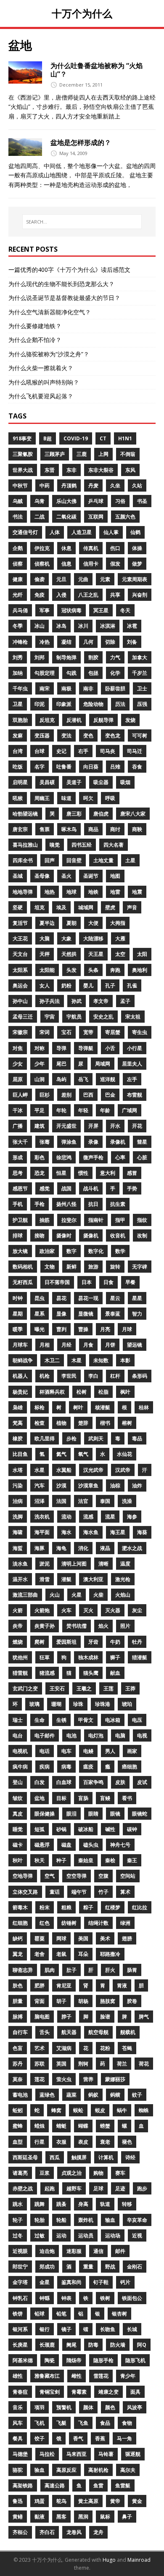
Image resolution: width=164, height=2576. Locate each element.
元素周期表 (135, 579)
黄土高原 (88, 2501)
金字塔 (20, 2282)
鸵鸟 (61, 2501)
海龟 (61, 1548)
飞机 (40, 2423)
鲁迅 (18, 2501)
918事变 (22, 438)
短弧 (40, 1829)
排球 (18, 1235)
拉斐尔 (69, 1220)
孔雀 (132, 985)
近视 (137, 2235)
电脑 (120, 1735)
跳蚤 (61, 2204)
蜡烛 (40, 2126)
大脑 (45, 938)
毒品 (137, 1438)
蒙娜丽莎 (115, 2079)
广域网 (130, 1110)
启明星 (20, 782)
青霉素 (79, 2392)
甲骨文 (86, 1720)
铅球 (40, 2314)
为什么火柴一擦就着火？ (41, 368)
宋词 (45, 1032)
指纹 (142, 1220)
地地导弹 (23, 892)
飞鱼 (83, 2423)
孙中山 (20, 1001)
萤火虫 (64, 2079)
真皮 (18, 1814)
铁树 (105, 2298)
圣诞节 (91, 876)
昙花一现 (88, 1298)
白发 (40, 1782)
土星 (130, 860)
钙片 (125, 2282)
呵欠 (88, 798)
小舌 (110, 1048)
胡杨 (83, 2001)
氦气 (61, 1454)
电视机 (20, 1751)
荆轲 (83, 2064)
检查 (40, 1423)
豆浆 (45, 2173)
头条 (93, 970)
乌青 (40, 501)
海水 (66, 1532)
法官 (83, 1501)
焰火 (103, 1626)
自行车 (20, 2032)
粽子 (88, 1907)
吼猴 (18, 798)
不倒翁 (128, 454)
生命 (40, 1720)
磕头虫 (91, 1845)
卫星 (18, 704)
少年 (40, 1064)
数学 (120, 1251)
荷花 (144, 2064)
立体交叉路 (25, 1892)
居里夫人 (132, 1064)
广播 (18, 1126)
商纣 (115, 829)
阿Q (142, 2345)
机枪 (45, 1376)
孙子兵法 (50, 1001)
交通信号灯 (25, 532)
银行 (45, 2329)
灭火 (88, 1610)
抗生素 (118, 1204)
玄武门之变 (25, 1688)
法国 (61, 1501)
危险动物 (93, 704)
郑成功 (47, 2267)
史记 (61, 751)
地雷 (115, 892)
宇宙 (50, 1017)
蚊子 (137, 2095)
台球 (40, 751)
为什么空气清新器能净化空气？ (50, 312)
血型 (18, 2142)
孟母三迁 (23, 1017)
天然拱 (69, 954)
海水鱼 (91, 1532)
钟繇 (45, 2298)
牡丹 (137, 1642)
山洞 (40, 1079)
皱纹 (18, 1798)
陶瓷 (50, 2360)
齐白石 (47, 2532)
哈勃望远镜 (25, 814)
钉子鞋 (101, 2282)
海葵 (142, 1532)
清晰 (103, 1564)
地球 (71, 892)
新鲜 (71, 1267)
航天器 (69, 2032)
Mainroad (139, 2560)
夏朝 (71, 923)
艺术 (40, 2048)
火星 (77, 1595)
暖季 (18, 1329)
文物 (50, 1267)
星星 (137, 1298)
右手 (83, 751)
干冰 (18, 1110)
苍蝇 (127, 2048)
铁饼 (18, 2314)
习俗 (120, 501)
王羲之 (84, 1688)
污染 (18, 1485)
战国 (66, 1188)
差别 (66, 1095)
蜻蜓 (61, 2126)
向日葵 (91, 767)
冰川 (83, 626)
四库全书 (23, 860)
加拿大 (140, 657)
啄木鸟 (69, 829)
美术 (105, 1938)
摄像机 (91, 1235)
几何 (88, 642)
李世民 (69, 1376)
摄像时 (64, 1235)
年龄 (105, 1110)
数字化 (96, 1251)
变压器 (42, 735)
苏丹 (18, 2064)
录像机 (118, 1142)
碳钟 (132, 1829)
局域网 (103, 1064)
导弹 (61, 1048)
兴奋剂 (140, 595)
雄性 (18, 2376)
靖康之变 (108, 2392)
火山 (55, 1595)
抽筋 (45, 1220)
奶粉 (66, 985)
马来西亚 (77, 2454)
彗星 (142, 1142)
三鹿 (82, 454)
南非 (88, 688)
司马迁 (135, 751)
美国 (83, 1938)
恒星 (61, 1173)
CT (103, 438)
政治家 (47, 1251)
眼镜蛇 (140, 1814)
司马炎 (108, 751)
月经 (66, 1345)
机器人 (20, 1376)
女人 (45, 985)
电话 (45, 1751)
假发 (115, 564)
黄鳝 (18, 2517)
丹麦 (93, 485)
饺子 (40, 2438)
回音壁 (74, 860)
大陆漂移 (93, 938)
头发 (71, 970)
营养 (88, 2079)
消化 (83, 1548)
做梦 (137, 564)
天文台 (20, 954)
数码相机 (23, 1267)
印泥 (40, 704)
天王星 (96, 954)
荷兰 (122, 2064)
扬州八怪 (66, 1204)
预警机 (64, 2407)
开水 (115, 1126)
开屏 (93, 1126)
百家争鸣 (93, 1782)
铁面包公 (132, 2298)
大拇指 (118, 923)
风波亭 (135, 2407)
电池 (71, 1735)
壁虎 (110, 907)
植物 (61, 1423)
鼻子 (127, 2517)
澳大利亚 (93, 1579)
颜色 (110, 2407)
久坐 (115, 485)
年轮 (61, 1110)
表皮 (83, 2142)
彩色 (40, 1157)
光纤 (18, 595)
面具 (135, 2392)
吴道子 (74, 782)
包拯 (93, 673)
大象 (66, 938)
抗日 (93, 1204)
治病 (18, 1501)
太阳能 (47, 970)
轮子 (18, 2220)
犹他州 (20, 1657)
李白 (93, 1376)
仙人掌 (111, 532)
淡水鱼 (20, 1564)
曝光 (40, 1329)
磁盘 (66, 1845)
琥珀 (127, 1704)
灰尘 (137, 1610)
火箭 (18, 1610)
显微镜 (86, 1314)
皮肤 (120, 1782)
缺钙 (18, 1938)
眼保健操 (45, 1814)
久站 (137, 485)
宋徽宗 (20, 1032)
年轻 (83, 1110)
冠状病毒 (71, 610)
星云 (115, 1298)
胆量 (18, 2001)
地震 (137, 892)
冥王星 (101, 610)
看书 (127, 1798)
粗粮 (66, 1907)
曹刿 (61, 1329)
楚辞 (83, 1423)
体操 (137, 548)
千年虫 (20, 688)
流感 (88, 1517)
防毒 (93, 2345)
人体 (55, 532)
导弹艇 (86, 1048)
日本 (87, 1282)
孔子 (110, 985)
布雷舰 (135, 1095)
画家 (132, 1751)
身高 (83, 2204)
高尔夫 (128, 2470)
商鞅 (137, 829)
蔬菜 (71, 2095)
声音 (132, 907)
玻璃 (34, 1704)
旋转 (115, 1267)
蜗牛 (122, 2110)
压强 (142, 704)
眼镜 (115, 1814)
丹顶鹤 (69, 485)
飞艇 (61, 2423)
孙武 (77, 1001)
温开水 (20, 1579)
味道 (66, 798)
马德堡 (20, 2454)
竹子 (103, 1892)
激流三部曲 (25, 1595)
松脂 (103, 1392)
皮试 (142, 1782)
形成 (18, 1157)
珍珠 (78, 1704)
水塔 (18, 1470)
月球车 (20, 1345)
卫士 (142, 688)
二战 (40, 517)
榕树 (127, 1423)
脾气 (144, 2017)
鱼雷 (98, 2485)
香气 (78, 2438)
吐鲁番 (64, 767)
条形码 (140, 1376)
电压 (137, 1720)
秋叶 (18, 1860)
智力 (137, 1314)
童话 (55, 1892)
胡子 (61, 2001)
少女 (18, 1064)
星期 (18, 1314)
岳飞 (83, 1079)
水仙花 (124, 1454)
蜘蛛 (144, 2110)
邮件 (120, 2251)
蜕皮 (100, 2110)
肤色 (18, 1985)
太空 (120, 954)
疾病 (45, 1767)
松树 (82, 1392)
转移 (127, 2204)
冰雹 (132, 626)
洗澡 (127, 1501)
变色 (88, 735)
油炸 (137, 1485)
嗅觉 (55, 845)
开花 (137, 1126)
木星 (77, 1360)
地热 (50, 892)
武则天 (96, 1438)
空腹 (103, 1876)
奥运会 (20, 985)
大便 (93, 923)
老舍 (40, 1954)
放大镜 (20, 1251)
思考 (18, 1173)
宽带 (88, 1032)
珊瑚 (56, 1704)
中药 (45, 485)
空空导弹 (77, 1876)
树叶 (78, 1407)
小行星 (135, 1048)
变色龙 (113, 735)
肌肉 (50, 1970)
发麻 (18, 735)
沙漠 (61, 1485)
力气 (115, 657)
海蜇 (18, 1548)
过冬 (18, 2235)
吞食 (137, 767)
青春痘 (20, 2392)
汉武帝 (123, 1470)
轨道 (105, 2204)
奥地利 (140, 970)
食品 (105, 2423)
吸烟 (125, 782)
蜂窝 (56, 2110)
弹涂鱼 (69, 1142)
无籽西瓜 (23, 1282)
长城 (132, 2329)
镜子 (66, 2329)
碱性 (110, 1829)
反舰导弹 (103, 720)
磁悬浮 (42, 1845)
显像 (61, 1314)
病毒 (66, 1767)
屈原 (18, 1079)
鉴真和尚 (71, 2282)
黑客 (61, 2517)
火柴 (98, 1595)
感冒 (132, 1173)
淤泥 (45, 1564)
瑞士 (18, 1720)
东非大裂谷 (101, 470)
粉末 (45, 1907)
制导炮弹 (66, 657)
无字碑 (140, 1267)
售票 (45, 829)
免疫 (40, 595)
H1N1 (125, 438)
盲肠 (83, 1798)
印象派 (64, 704)
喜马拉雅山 (25, 845)
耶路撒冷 (110, 1954)
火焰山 (123, 1595)
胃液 (122, 1985)
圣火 (66, 876)
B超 (48, 438)
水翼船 (64, 1470)
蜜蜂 (18, 2126)
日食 (108, 1282)
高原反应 (66, 2470)
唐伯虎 (101, 814)
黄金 (137, 2501)
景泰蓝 (113, 1314)
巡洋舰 (108, 1079)
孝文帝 (101, 1001)
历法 (120, 704)
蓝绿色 (47, 2095)
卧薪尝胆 (115, 688)
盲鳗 (105, 1798)
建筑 (40, 1126)
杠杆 (115, 1376)
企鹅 (18, 548)
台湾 (18, 751)
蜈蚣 (78, 2110)
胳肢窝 (108, 2001)
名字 (40, 767)
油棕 (115, 1485)
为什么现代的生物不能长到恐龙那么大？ (61, 284)
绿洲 (125, 1923)
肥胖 (40, 1985)
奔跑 (115, 970)
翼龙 (18, 1954)
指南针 (96, 1220)
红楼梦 (113, 1907)
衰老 (105, 2142)
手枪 (40, 1204)
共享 (115, 595)
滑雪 (45, 1579)
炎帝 (18, 1626)
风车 (18, 2423)
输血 (110, 2220)
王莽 (130, 1688)
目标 (61, 1798)
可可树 (140, 735)
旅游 (93, 1267)
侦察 (18, 564)
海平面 (42, 1532)
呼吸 (110, 798)
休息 (66, 548)
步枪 (71, 1438)
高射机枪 (98, 2470)
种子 (61, 1860)
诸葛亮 (20, 2173)
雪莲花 (101, 2376)
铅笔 (61, 2314)
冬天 (125, 610)
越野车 (74, 2188)
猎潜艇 (140, 1657)
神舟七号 (120, 1845)
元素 (105, 579)
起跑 (50, 2188)
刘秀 (18, 657)
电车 (66, 1751)
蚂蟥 (115, 2095)
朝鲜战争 (23, 1360)
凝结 (66, 642)
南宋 (45, 688)
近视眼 (20, 2251)
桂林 (144, 1407)
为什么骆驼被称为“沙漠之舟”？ (49, 354)
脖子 (66, 2017)
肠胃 (132, 1970)
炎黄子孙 (45, 1626)
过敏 (40, 2235)
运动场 (113, 2235)
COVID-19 (76, 438)
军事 (45, 610)
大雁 (120, 938)
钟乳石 (20, 2298)
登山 (18, 1782)
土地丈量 (103, 860)
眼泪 (71, 1814)
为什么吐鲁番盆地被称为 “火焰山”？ (97, 70)
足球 (98, 2188)
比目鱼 (20, 1454)
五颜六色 (125, 517)
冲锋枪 (20, 642)
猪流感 (47, 1673)
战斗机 (91, 1188)
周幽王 (42, 798)
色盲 (18, 2048)
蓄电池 (20, 2095)
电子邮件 (45, 1735)
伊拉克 (42, 548)
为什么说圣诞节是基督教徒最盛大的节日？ (64, 298)
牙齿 (93, 1642)
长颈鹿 (47, 2345)
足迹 (120, 2188)
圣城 (18, 876)
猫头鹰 (91, 1673)
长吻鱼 (108, 2329)
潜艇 (66, 1579)
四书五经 (82, 845)
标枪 (40, 1407)
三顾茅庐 (55, 454)
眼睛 (93, 1814)
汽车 (40, 1485)
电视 (142, 1735)
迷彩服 (74, 2251)
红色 (45, 1923)
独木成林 (88, 1657)
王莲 (108, 1688)
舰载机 (128, 2032)
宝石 (66, 1032)
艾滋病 (64, 2048)
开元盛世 (66, 1126)
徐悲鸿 (64, 1157)
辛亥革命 (137, 2220)
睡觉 (18, 1829)
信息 (66, 564)
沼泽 (40, 1501)
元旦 (61, 579)
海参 (132, 1517)
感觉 (45, 1188)
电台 (18, 1735)
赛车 (120, 2173)
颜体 (88, 2407)
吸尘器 (101, 782)
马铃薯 (106, 2454)
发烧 (130, 720)
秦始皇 (86, 1860)
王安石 (57, 1688)
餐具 (18, 2438)
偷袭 (40, 579)
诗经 (130, 2157)
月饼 (110, 1345)
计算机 (106, 2157)
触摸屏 (79, 2157)
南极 (66, 688)
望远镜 (135, 1345)
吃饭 (18, 767)
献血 (115, 1673)
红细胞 (20, 1923)
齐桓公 (20, 2532)
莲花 (40, 2079)
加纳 (18, 673)
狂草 (45, 1657)
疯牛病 (20, 1767)
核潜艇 (103, 1407)
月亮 (105, 1329)
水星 (40, 1470)
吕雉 (115, 767)
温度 (125, 1564)
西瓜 (55, 2157)
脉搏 (18, 2017)
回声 (50, 860)
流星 (110, 1517)
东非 (71, 470)
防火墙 (118, 2345)
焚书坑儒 (77, 1626)
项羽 (40, 2407)
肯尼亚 (64, 1985)
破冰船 (86, 1829)
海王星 (118, 1532)
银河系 (20, 2329)
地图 (115, 876)
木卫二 (52, 1360)
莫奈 (18, 2079)
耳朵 (83, 1954)
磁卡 (18, 1845)
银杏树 (119, 2314)
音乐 (18, 2407)
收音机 (118, 1235)
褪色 (127, 2142)
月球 (127, 1329)
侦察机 (42, 564)
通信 (98, 2251)
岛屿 (61, 1079)
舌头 (45, 2032)
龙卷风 (74, 2532)
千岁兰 (140, 673)
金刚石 (135, 2267)
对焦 (18, 1048)
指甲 (120, 1220)
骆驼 (18, 2470)
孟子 (125, 1001)
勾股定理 (45, 673)
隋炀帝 (74, 2360)
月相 (45, 1345)
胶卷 (132, 2001)
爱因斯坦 (66, 1642)
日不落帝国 (57, 1282)
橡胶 (18, 1438)
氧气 (83, 1454)
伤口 (115, 548)
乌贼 (18, 501)
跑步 (142, 2188)
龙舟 (98, 2532)
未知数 (101, 1360)
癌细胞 (130, 1767)
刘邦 (40, 657)
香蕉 (100, 2438)
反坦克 (47, 720)
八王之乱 (88, 595)
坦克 (40, 907)
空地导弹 (23, 1876)
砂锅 (61, 1829)
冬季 (18, 626)
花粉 (105, 2048)
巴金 (110, 1095)
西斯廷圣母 (25, 2157)
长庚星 (20, 2345)
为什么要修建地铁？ (35, 326)
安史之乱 (103, 1017)
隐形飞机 (135, 2360)
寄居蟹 (113, 1032)
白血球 (64, 1782)
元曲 (83, 579)
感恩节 (20, 1188)
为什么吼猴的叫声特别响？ (44, 382)
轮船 (61, 2220)
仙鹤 (135, 532)
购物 (98, 2173)
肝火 (110, 1970)
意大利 (108, 1173)
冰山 (40, 626)
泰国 (105, 1501)
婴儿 (88, 985)
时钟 (18, 1298)
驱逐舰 (133, 2454)
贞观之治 (71, 2173)
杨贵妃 (20, 1392)
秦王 (132, 1860)
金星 (45, 2282)
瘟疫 (88, 1767)
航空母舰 (98, 2032)
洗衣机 (42, 1517)
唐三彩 (74, 814)
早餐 (130, 1282)
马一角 (124, 2438)
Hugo (109, 2560)
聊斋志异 (23, 1970)
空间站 (128, 1876)
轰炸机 (86, 2220)
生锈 (61, 1720)
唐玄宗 (20, 829)
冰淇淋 (108, 626)
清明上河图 (74, 1564)
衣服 (61, 2142)
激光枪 (123, 1579)
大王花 (20, 938)
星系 (40, 1314)
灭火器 (113, 1610)
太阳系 (20, 970)
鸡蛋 (40, 2501)
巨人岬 (20, 1095)
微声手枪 (93, 1157)
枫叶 (125, 1392)
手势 (132, 1188)
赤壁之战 (23, 2188)
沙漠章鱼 (88, 1485)
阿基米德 (23, 2360)
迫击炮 (47, 2251)
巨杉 (45, 1095)
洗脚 (18, 1517)
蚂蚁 (93, 2095)
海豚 (40, 1548)
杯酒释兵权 (52, 1392)
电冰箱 (113, 1720)
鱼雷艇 (123, 2485)
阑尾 (71, 2345)
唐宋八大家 (133, 814)
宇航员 (74, 1017)
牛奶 (115, 1642)
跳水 (18, 2204)
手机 (18, 1204)
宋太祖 (133, 1017)
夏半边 (47, 923)
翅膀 (127, 1938)
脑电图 (42, 2017)
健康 (18, 579)
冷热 (45, 642)
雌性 (77, 2376)
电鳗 (88, 1751)
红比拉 (140, 1907)
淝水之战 (132, 1548)
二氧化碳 (66, 517)
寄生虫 (140, 1032)
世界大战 (23, 470)
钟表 (66, 2298)
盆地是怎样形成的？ (81, 142)
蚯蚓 (18, 2110)
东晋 (50, 470)
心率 (120, 1157)
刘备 (132, 642)
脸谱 (105, 2017)
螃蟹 (105, 2126)
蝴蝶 (83, 2126)
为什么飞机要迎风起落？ (41, 396)
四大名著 (114, 845)
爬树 (40, 1642)
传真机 (91, 548)
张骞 (45, 1142)
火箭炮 (42, 1610)
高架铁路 (23, 2485)
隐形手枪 (103, 2360)
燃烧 (18, 1642)
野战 (110, 2267)
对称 (40, 1048)
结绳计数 (98, 1923)
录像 (93, 1142)
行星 (40, 2142)
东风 (130, 470)
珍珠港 (103, 1704)
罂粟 (40, 1938)
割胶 (93, 657)
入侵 (61, 595)
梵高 (18, 1423)
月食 (88, 1345)
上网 (103, 454)
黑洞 (83, 2517)
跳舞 (40, 2204)
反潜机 (74, 720)
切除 (110, 642)
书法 (18, 517)
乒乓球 (96, 501)
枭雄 (18, 1407)
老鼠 (61, 1954)
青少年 (128, 2376)
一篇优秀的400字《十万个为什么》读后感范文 (69, 270)
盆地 (40, 1798)
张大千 (20, 1142)
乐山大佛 (66, 501)
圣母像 (42, 876)
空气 (50, 1876)
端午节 (79, 1892)
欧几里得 (45, 1438)
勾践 (71, 673)
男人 (110, 1751)
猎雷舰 (20, 1673)
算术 (125, 1892)
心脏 (142, 1157)
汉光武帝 (93, 1470)
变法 (66, 735)
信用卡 (91, 564)
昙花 (61, 1298)
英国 (61, 2064)
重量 (88, 2267)
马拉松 (47, 2454)
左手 (132, 1079)
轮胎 (40, 2220)
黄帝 (115, 2501)
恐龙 (40, 1173)
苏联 (40, 2064)
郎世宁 (20, 2267)
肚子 (71, 1970)
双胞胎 (20, 720)
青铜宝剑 (50, 2392)
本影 (125, 1360)
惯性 (83, 1173)
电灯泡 (96, 1735)
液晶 (105, 1548)
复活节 (20, 923)
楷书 (105, 1423)
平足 (40, 1110)
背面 (40, 2001)
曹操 (83, 1329)
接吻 (40, 1235)
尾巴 (61, 1064)
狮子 (115, 1657)
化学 (115, 673)
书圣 (142, 501)
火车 (66, 1610)
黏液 (40, 2517)
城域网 (86, 907)
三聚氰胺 (23, 454)
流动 (66, 1517)
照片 (125, 1626)
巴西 (88, 1095)
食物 (127, 2423)
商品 (93, 829)
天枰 (45, 954)
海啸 (18, 1532)
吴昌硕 (47, 782)
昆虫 (40, 1298)
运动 (61, 2235)
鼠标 (105, 2517)
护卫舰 (20, 1220)
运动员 (86, 2235)
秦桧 (110, 1860)
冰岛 (61, 626)
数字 (71, 1251)
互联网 (96, 517)
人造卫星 (82, 532)
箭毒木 (20, 1907)
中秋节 (20, 485)
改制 (142, 1235)
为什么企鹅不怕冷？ (35, 340)
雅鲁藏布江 (47, 2376)
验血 (40, 2470)
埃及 (61, 907)
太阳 (142, 954)
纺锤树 (69, 1923)
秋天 (40, 1860)
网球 (61, 1938)
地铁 (93, 892)
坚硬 (18, 907)
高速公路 (55, 2485)
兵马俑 (20, 610)
